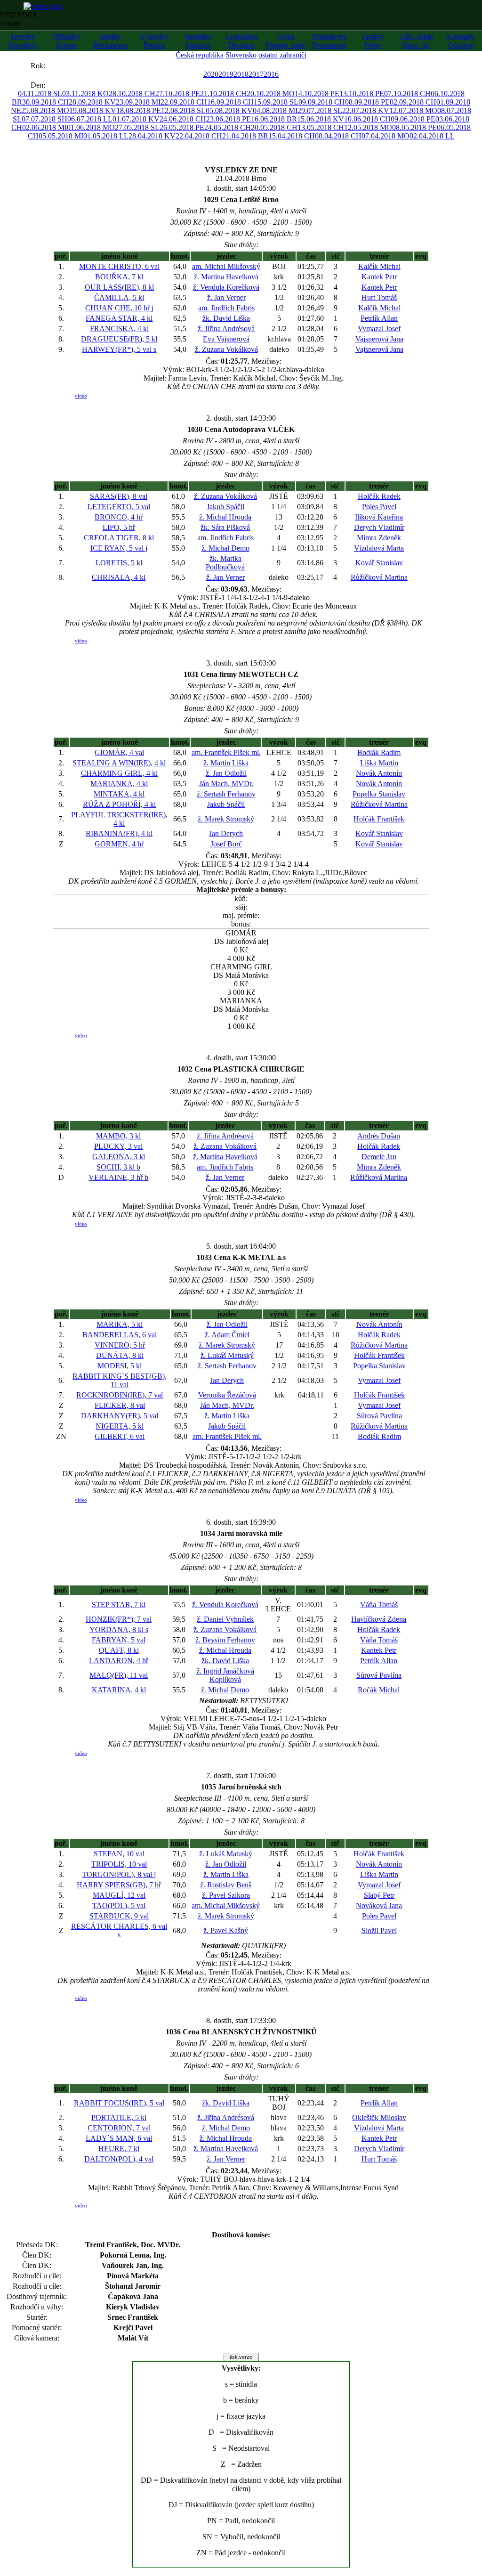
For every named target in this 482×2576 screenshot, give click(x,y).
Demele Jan (379, 1157)
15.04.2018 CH (292, 136)
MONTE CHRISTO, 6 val (119, 266)
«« (21, 66)
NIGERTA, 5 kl (120, 1426)
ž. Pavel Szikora (226, 1895)
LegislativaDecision (242, 41)
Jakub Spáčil (225, 507)
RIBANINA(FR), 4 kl (119, 833)
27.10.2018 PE (178, 93)
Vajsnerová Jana (379, 339)
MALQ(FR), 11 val (119, 1675)
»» (55, 66)
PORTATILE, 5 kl (119, 2117)
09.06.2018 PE (413, 119)
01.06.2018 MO (91, 127)
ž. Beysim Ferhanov (225, 1640)
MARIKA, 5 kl (120, 1324)
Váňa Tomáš (379, 1605)
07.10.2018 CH (407, 93)
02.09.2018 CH (413, 102)
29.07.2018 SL (320, 110)
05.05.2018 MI (61, 136)
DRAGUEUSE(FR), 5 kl (119, 339)
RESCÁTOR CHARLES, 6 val (119, 1930)
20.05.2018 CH (274, 127)
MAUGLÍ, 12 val (119, 1895)
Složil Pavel (379, 1930)
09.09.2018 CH (322, 102)
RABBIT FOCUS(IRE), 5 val (119, 2103)
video (81, 396)
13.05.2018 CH (321, 127)
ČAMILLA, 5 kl (119, 297)
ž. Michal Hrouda (225, 517)
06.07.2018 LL (90, 119)
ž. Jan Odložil (226, 773)
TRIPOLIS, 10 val (119, 1864)
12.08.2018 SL (183, 110)
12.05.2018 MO (368, 127)
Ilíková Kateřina (379, 517)
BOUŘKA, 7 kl (119, 277)
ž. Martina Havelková (226, 277)
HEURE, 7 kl (119, 2149)
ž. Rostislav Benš (226, 1885)
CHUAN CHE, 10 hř (119, 308)
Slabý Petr (379, 1895)
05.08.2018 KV (229, 110)
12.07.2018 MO (413, 110)
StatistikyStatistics (198, 41)
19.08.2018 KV (93, 110)
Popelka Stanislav (379, 794)
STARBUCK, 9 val (119, 1916)
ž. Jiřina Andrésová (226, 329)
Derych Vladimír (379, 527)
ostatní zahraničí (282, 55)
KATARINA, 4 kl (119, 1690)
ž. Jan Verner (226, 297)
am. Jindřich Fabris (226, 308)
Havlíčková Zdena (379, 1619)
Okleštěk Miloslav (379, 2117)
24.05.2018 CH (228, 127)
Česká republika (200, 55)
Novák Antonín (379, 773)
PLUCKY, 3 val (118, 1146)
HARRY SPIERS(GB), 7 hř (119, 1885)
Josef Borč (226, 844)
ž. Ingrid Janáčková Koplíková (225, 1675)
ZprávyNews (373, 41)
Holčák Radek (379, 496)
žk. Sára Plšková (225, 527)
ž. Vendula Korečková (226, 287)
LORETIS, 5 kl (119, 563)
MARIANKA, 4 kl (119, 784)
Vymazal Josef (379, 329)
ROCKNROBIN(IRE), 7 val (120, 1395)
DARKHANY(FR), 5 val (120, 1416)
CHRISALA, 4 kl (119, 577)
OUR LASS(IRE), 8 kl (119, 287)
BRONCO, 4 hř (119, 517)
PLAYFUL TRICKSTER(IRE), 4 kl (119, 819)
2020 (211, 74)
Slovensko (241, 55)
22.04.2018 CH (199, 136)
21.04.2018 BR (245, 136)
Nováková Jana (379, 1906)
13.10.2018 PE (362, 93)
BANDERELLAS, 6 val (120, 1335)
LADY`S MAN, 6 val (119, 2138)
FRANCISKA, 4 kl (119, 329)
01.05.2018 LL (106, 136)
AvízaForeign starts (285, 41)
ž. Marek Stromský (226, 819)
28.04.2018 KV (152, 136)
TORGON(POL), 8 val (119, 1874)
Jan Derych (226, 833)
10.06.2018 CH (367, 119)
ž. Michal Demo (225, 548)
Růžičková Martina (379, 577)
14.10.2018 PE (317, 93)
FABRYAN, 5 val (119, 1640)
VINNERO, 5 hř (120, 1345)
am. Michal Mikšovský (226, 266)
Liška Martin (379, 763)
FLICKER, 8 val (120, 1405)
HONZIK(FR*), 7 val (119, 1619)
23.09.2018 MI (138, 102)
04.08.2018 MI (275, 110)
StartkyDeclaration (110, 41)
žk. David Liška (226, 318)
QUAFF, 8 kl (119, 1650)
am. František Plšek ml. (226, 752)
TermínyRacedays (23, 41)
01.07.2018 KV (136, 119)
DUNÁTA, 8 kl (120, 1355)
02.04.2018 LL (432, 136)
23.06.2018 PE (229, 119)
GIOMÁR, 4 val (119, 752)
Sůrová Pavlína (379, 1416)
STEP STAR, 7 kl (119, 1605)
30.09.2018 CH (45, 102)
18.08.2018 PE (139, 110)
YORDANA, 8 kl (119, 1629)
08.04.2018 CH (338, 136)
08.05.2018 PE (414, 127)
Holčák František (379, 819)
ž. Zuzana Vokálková (226, 349)
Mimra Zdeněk (379, 538)
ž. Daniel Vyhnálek (225, 1619)
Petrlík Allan (379, 318)
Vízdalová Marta (379, 548)
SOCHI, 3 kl (118, 1167)
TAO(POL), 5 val (119, 1906)
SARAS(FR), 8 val (119, 496)
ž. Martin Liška (226, 763)
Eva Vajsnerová (226, 339)
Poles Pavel (379, 507)
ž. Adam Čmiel (227, 1335)
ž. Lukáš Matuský (227, 1355)
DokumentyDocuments (329, 41)
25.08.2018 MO (45, 110)
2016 (271, 74)
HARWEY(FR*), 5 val (119, 349)
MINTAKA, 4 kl (119, 794)
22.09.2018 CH (184, 102)
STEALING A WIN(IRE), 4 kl (119, 763)
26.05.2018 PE (182, 127)
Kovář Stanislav (379, 563)
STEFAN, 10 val (119, 1854)
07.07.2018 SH (44, 119)
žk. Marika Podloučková (225, 563)
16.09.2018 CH (230, 102)
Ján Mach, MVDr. (226, 784)
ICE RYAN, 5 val (119, 548)
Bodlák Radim (379, 752)
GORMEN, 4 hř (119, 844)
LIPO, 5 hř (119, 527)
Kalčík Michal (379, 266)
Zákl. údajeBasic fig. (417, 41)
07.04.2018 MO (386, 136)
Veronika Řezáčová (227, 1395)
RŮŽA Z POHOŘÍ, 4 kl (119, 804)
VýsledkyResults (154, 41)
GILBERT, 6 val (120, 1436)
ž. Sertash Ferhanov (226, 794)
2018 (241, 74)
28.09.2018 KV (92, 102)
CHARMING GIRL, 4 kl (119, 773)
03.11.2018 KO (85, 93)
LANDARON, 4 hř (119, 1661)
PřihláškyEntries (67, 41)
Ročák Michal (379, 1690)
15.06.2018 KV (321, 119)
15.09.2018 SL (276, 102)
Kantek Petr (379, 277)
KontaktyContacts (461, 41)
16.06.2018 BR (274, 119)
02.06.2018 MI (44, 127)
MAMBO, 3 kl (118, 1136)
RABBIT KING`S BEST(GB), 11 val (120, 1380)
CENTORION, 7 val (119, 2128)
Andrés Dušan (379, 1136)
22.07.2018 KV (366, 110)
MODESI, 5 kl (120, 1366)
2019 (226, 74)
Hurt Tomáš (379, 297)
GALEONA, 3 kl (119, 1157)
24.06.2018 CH (183, 119)
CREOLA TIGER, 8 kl (119, 538)
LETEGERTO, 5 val (119, 507)
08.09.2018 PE (367, 102)
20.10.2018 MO (271, 93)
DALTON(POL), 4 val (119, 2159)
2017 (256, 74)
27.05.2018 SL (137, 127)
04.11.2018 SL (40, 93)
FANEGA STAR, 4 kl (119, 318)
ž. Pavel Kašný (226, 1930)
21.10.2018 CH (223, 93)
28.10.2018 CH (132, 93)
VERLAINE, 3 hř (118, 1177)
